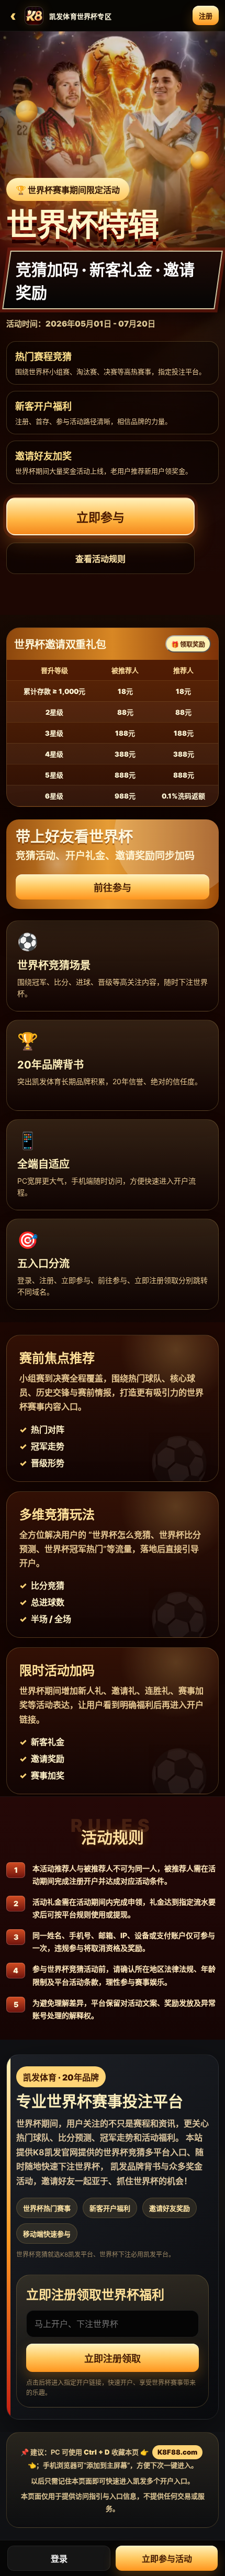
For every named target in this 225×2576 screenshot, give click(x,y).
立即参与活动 (167, 2559)
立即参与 (100, 518)
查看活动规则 (100, 559)
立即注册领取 (113, 2359)
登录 (59, 2559)
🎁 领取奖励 (188, 644)
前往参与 (113, 888)
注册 (206, 16)
